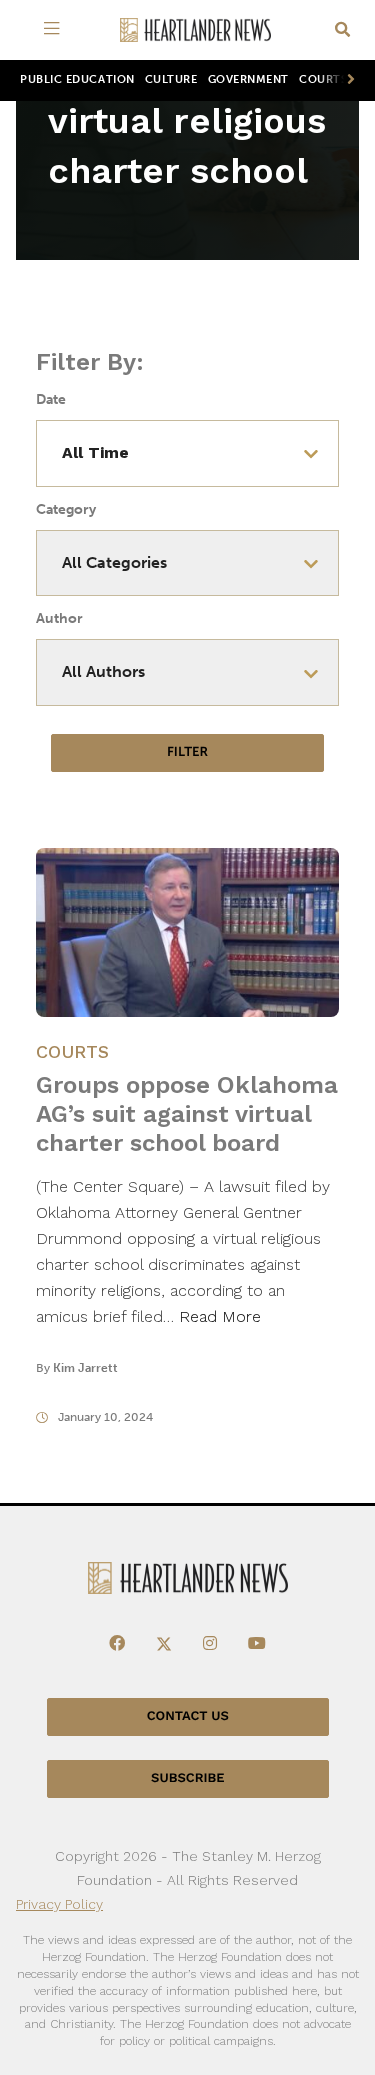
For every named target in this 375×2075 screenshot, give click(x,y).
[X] (164, 1644)
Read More (220, 1316)
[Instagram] (210, 1644)
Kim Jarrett (85, 1368)
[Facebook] (117, 1644)
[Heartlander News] (196, 30)
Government (248, 79)
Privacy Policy (59, 1904)
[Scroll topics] (347, 80)
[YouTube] (257, 1644)
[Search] (342, 30)
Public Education (77, 79)
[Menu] (56, 30)
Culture (171, 79)
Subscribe (187, 1778)
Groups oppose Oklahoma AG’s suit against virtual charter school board (187, 1114)
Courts (72, 1051)
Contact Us (188, 1716)
